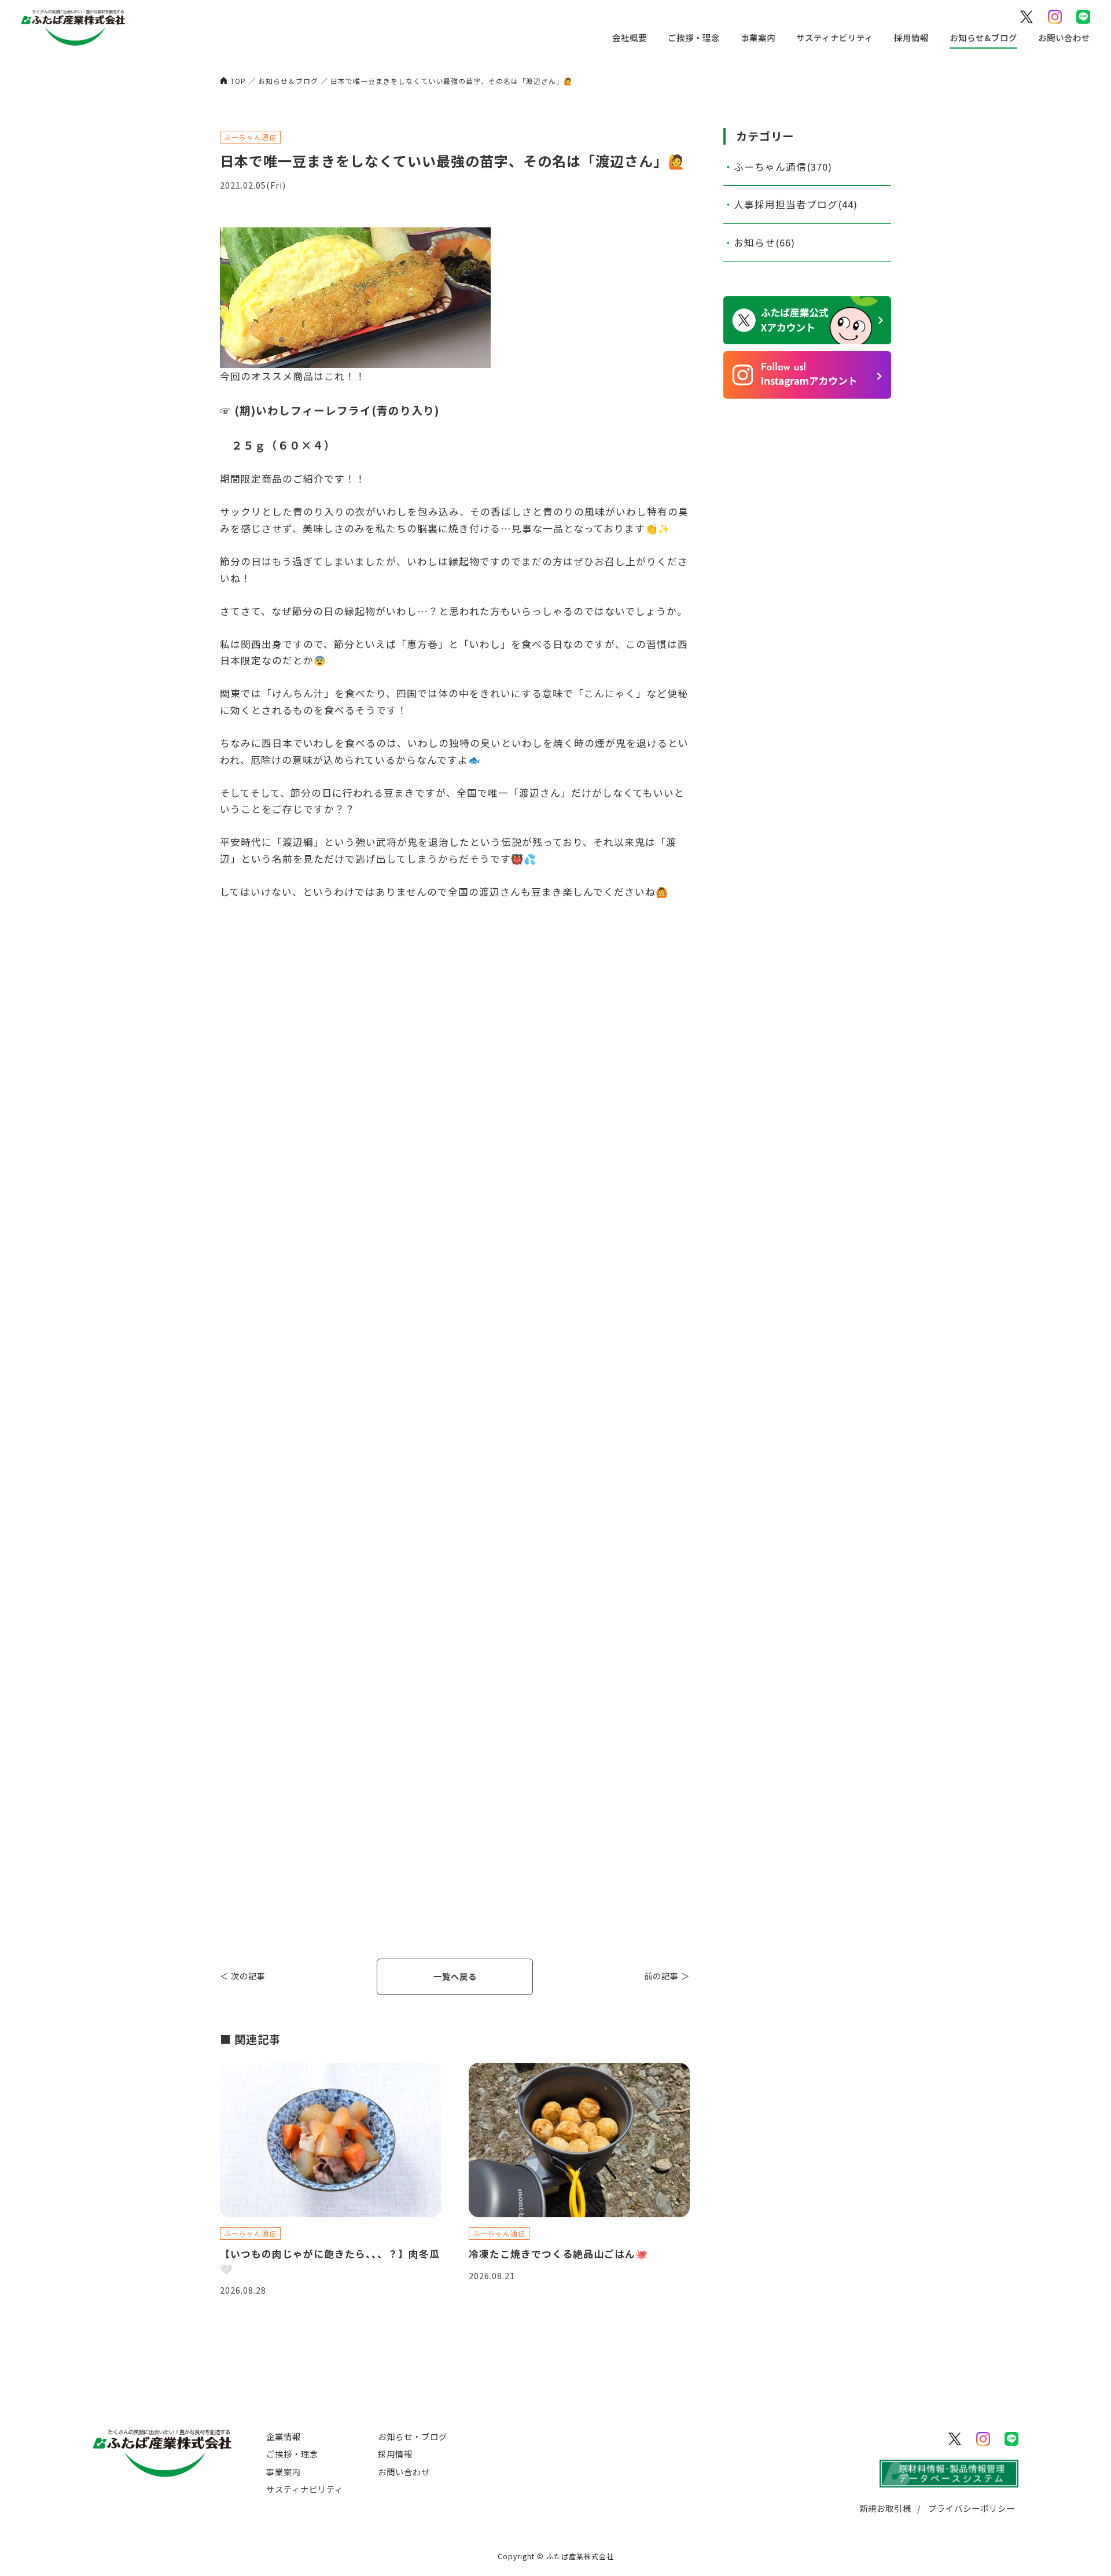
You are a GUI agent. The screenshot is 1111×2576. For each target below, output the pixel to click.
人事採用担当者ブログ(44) (796, 204)
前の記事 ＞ (667, 1976)
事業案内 (758, 37)
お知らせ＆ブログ (288, 81)
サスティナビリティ (835, 37)
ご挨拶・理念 (694, 37)
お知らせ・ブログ (413, 2436)
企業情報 (284, 2436)
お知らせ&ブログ (983, 37)
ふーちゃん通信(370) (783, 167)
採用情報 (911, 37)
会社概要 (630, 37)
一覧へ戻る (455, 1976)
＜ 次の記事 (243, 1976)
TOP (238, 81)
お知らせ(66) (764, 242)
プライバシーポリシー (972, 2508)
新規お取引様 (885, 2508)
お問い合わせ (1064, 37)
